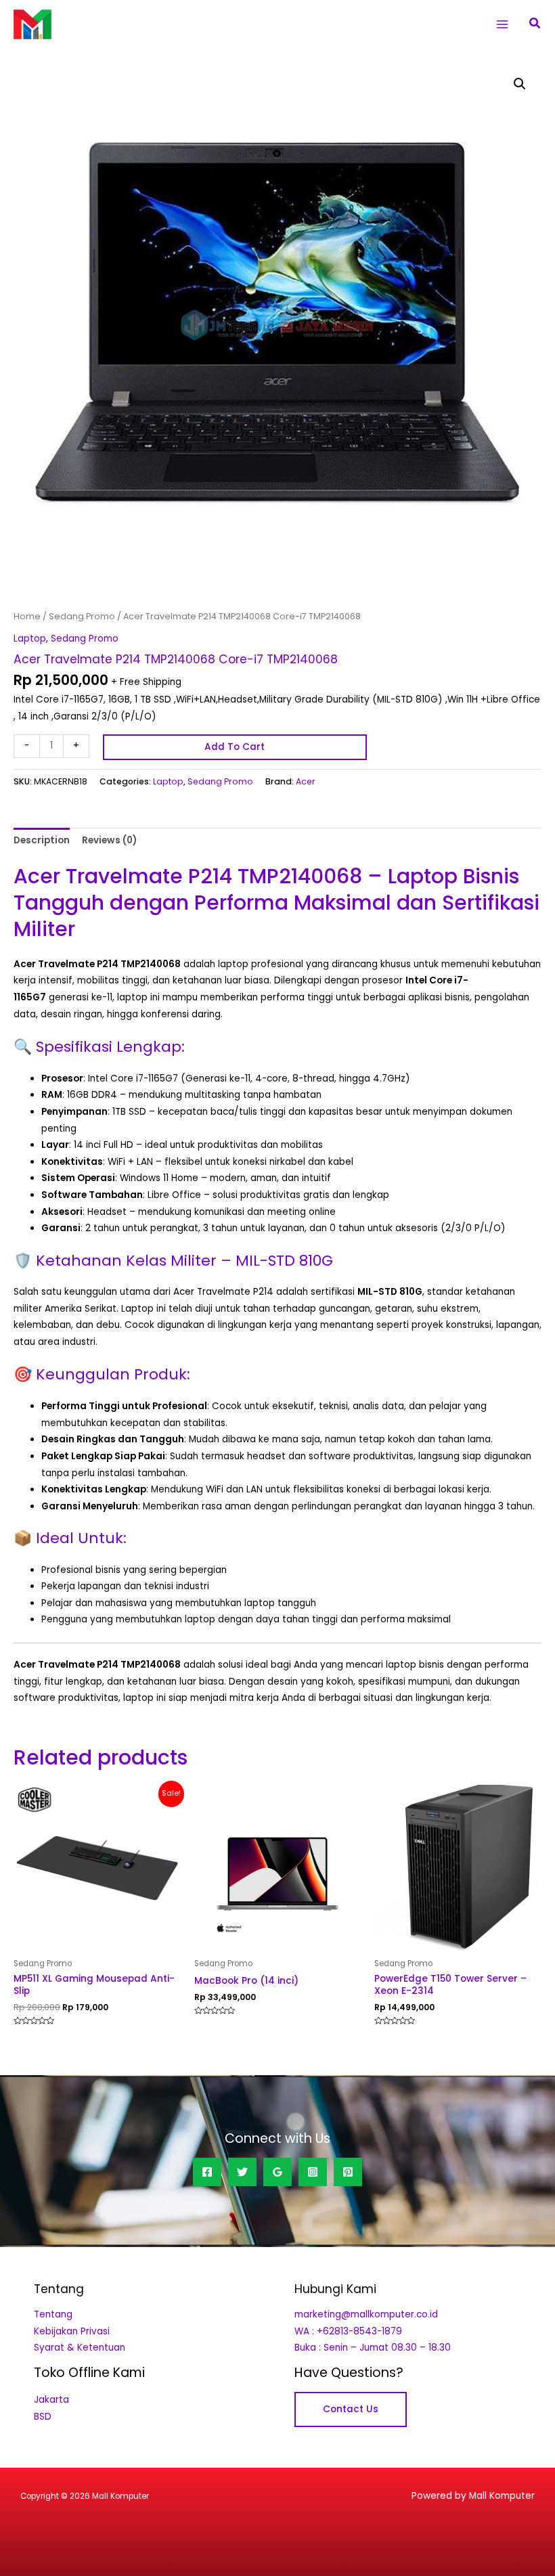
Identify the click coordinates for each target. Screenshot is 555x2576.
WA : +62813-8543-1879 (348, 2331)
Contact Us (351, 2409)
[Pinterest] (348, 2172)
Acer (306, 781)
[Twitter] (242, 2172)
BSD (43, 2417)
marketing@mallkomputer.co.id (366, 2314)
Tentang (53, 2314)
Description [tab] (42, 840)
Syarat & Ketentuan (80, 2348)
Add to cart (235, 747)
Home (27, 616)
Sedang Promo (82, 616)
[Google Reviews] (277, 2172)
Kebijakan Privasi (72, 2331)
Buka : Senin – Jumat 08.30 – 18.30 (373, 2348)
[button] (535, 24)
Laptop (30, 639)
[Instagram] (313, 2172)
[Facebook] (207, 2172)
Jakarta (51, 2400)
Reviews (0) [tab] (109, 840)
